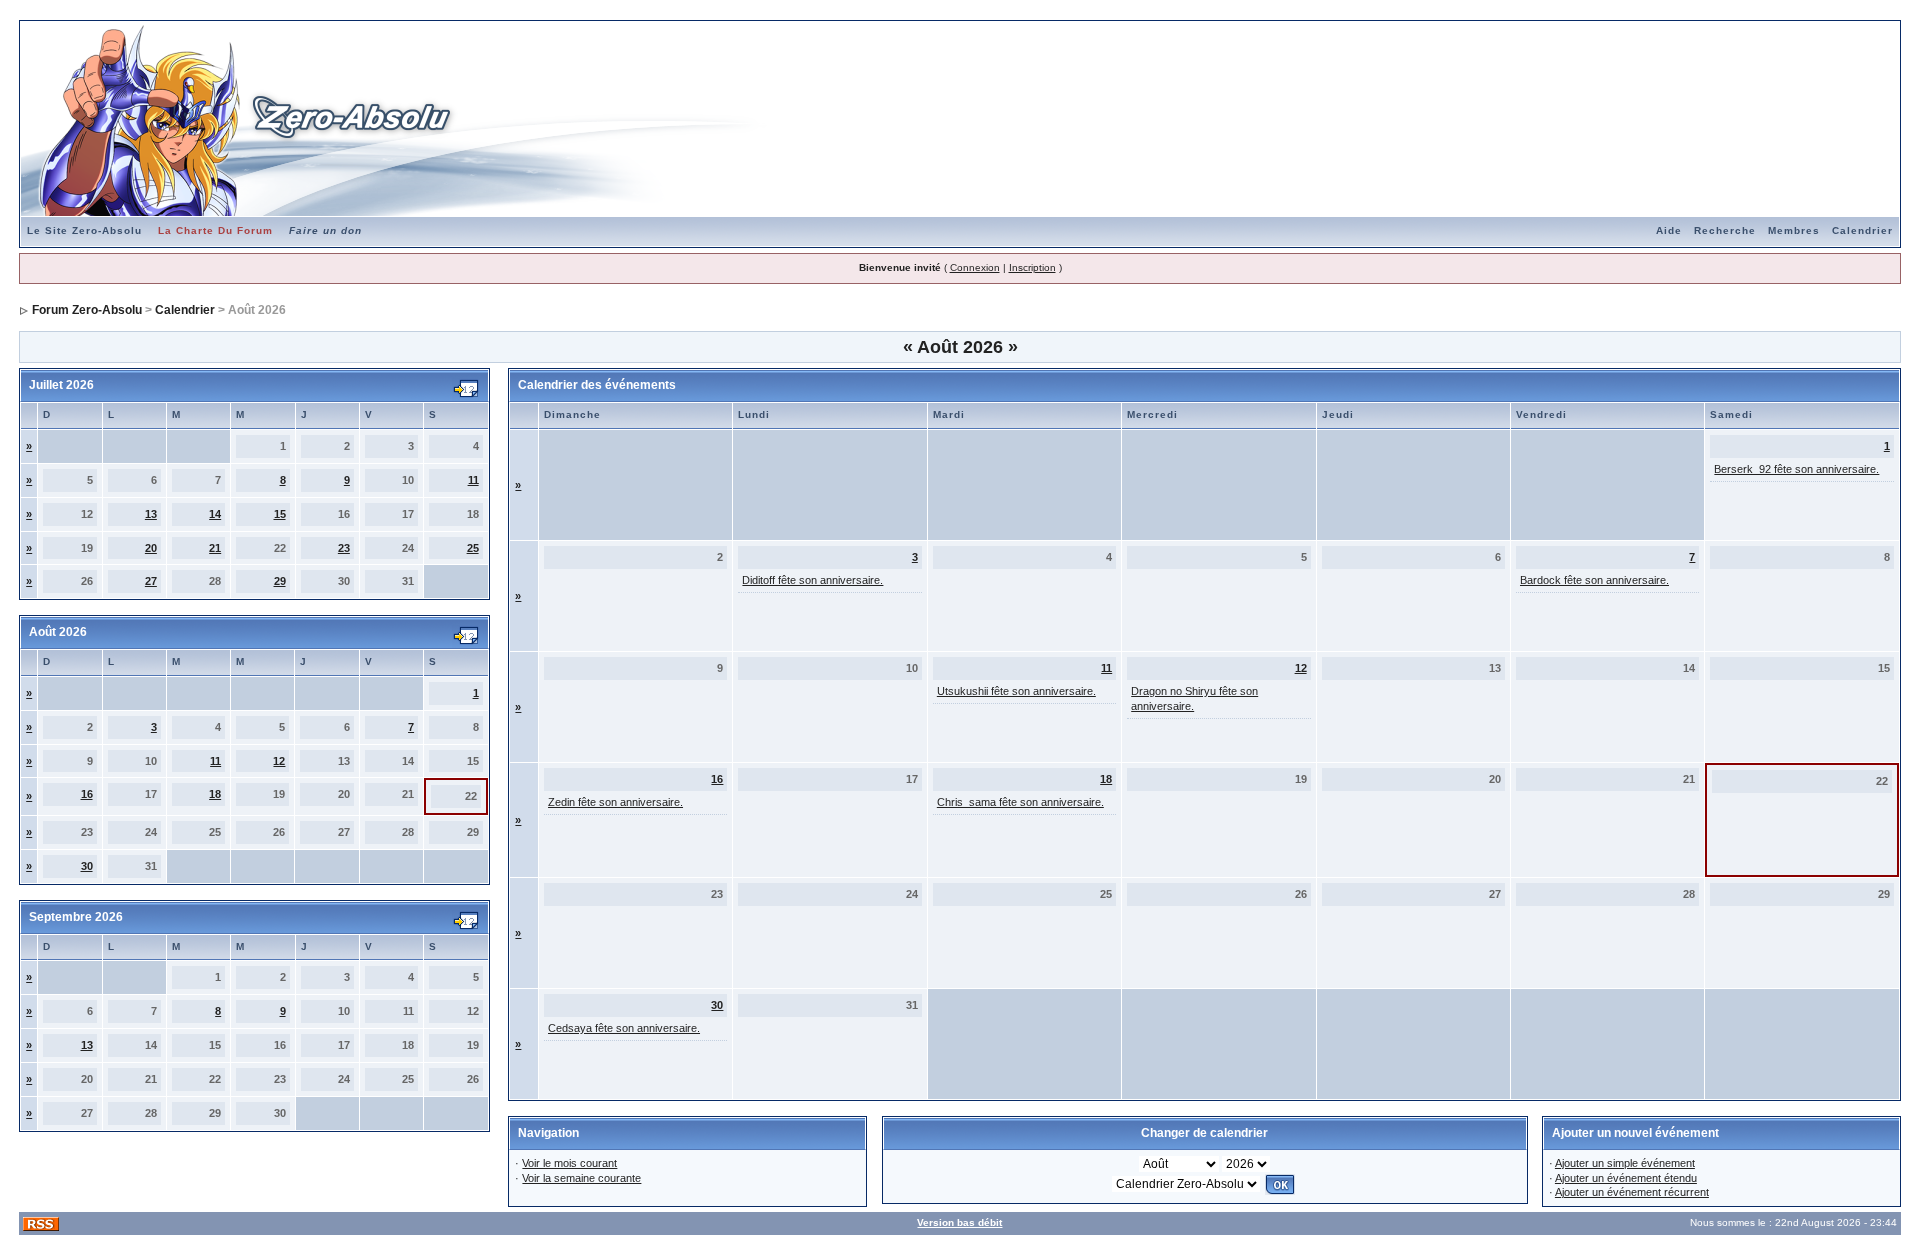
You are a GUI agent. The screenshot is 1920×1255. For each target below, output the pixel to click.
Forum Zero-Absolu (87, 310)
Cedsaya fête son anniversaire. (624, 1028)
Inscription (1032, 267)
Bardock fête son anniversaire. (1594, 580)
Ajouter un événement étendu (1626, 1178)
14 (215, 514)
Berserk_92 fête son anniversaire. (1796, 469)
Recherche (1725, 230)
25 (473, 548)
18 (215, 794)
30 (87, 866)
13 (151, 514)
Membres (1794, 230)
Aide (1669, 230)
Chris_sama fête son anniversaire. (1020, 802)
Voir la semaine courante (581, 1178)
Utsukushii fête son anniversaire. (1016, 691)
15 (280, 514)
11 (473, 480)
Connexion (975, 267)
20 (151, 548)
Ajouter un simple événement (1625, 1163)
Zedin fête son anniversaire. (615, 802)
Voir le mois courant (569, 1163)
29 (280, 581)
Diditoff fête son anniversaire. (812, 580)
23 (344, 548)
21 (215, 548)
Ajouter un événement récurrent (1632, 1192)
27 (151, 581)
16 (87, 794)
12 (279, 761)
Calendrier (1862, 230)
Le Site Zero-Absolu (84, 230)
